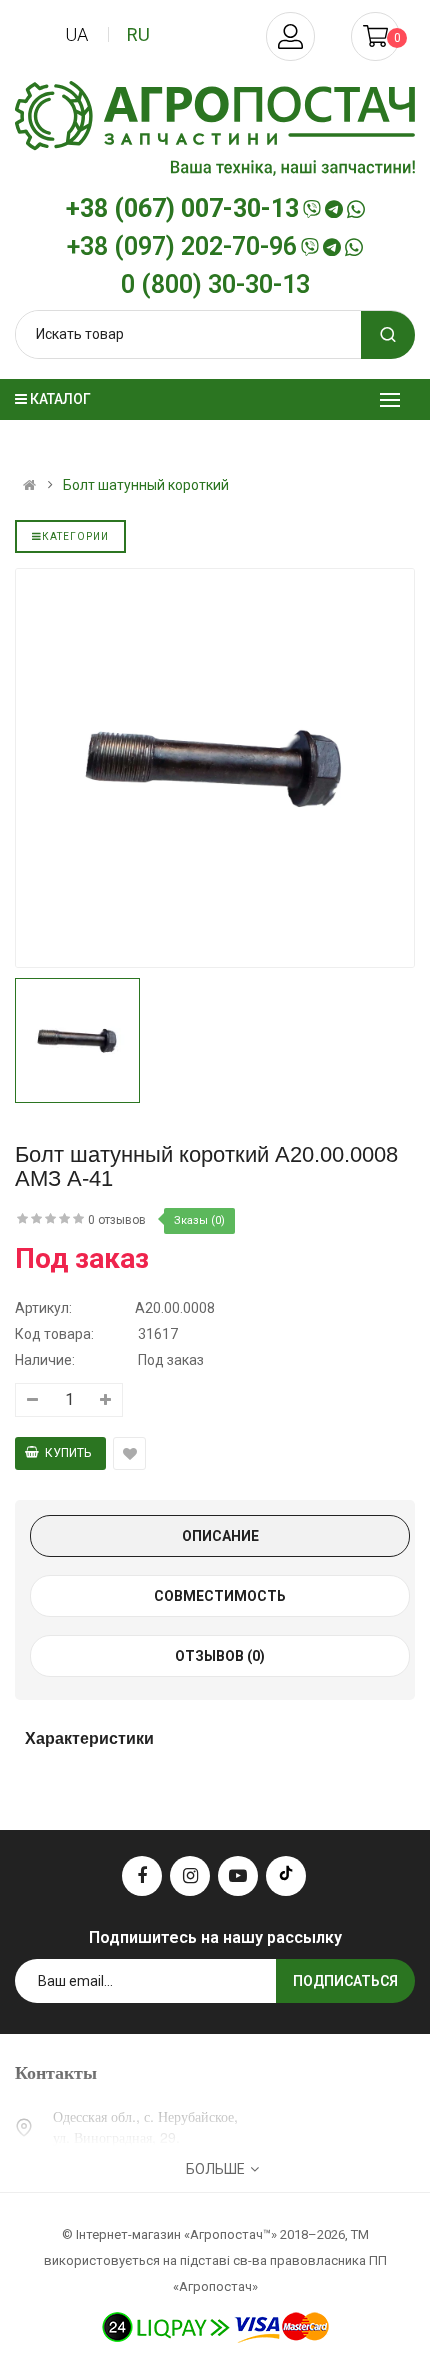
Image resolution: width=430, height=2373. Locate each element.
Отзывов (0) (220, 1656)
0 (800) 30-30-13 (215, 285)
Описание (220, 1536)
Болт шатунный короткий (146, 485)
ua (76, 34)
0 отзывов (117, 1220)
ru (138, 34)
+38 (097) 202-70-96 (182, 247)
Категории (75, 536)
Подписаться (345, 1981)
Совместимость (220, 1596)
